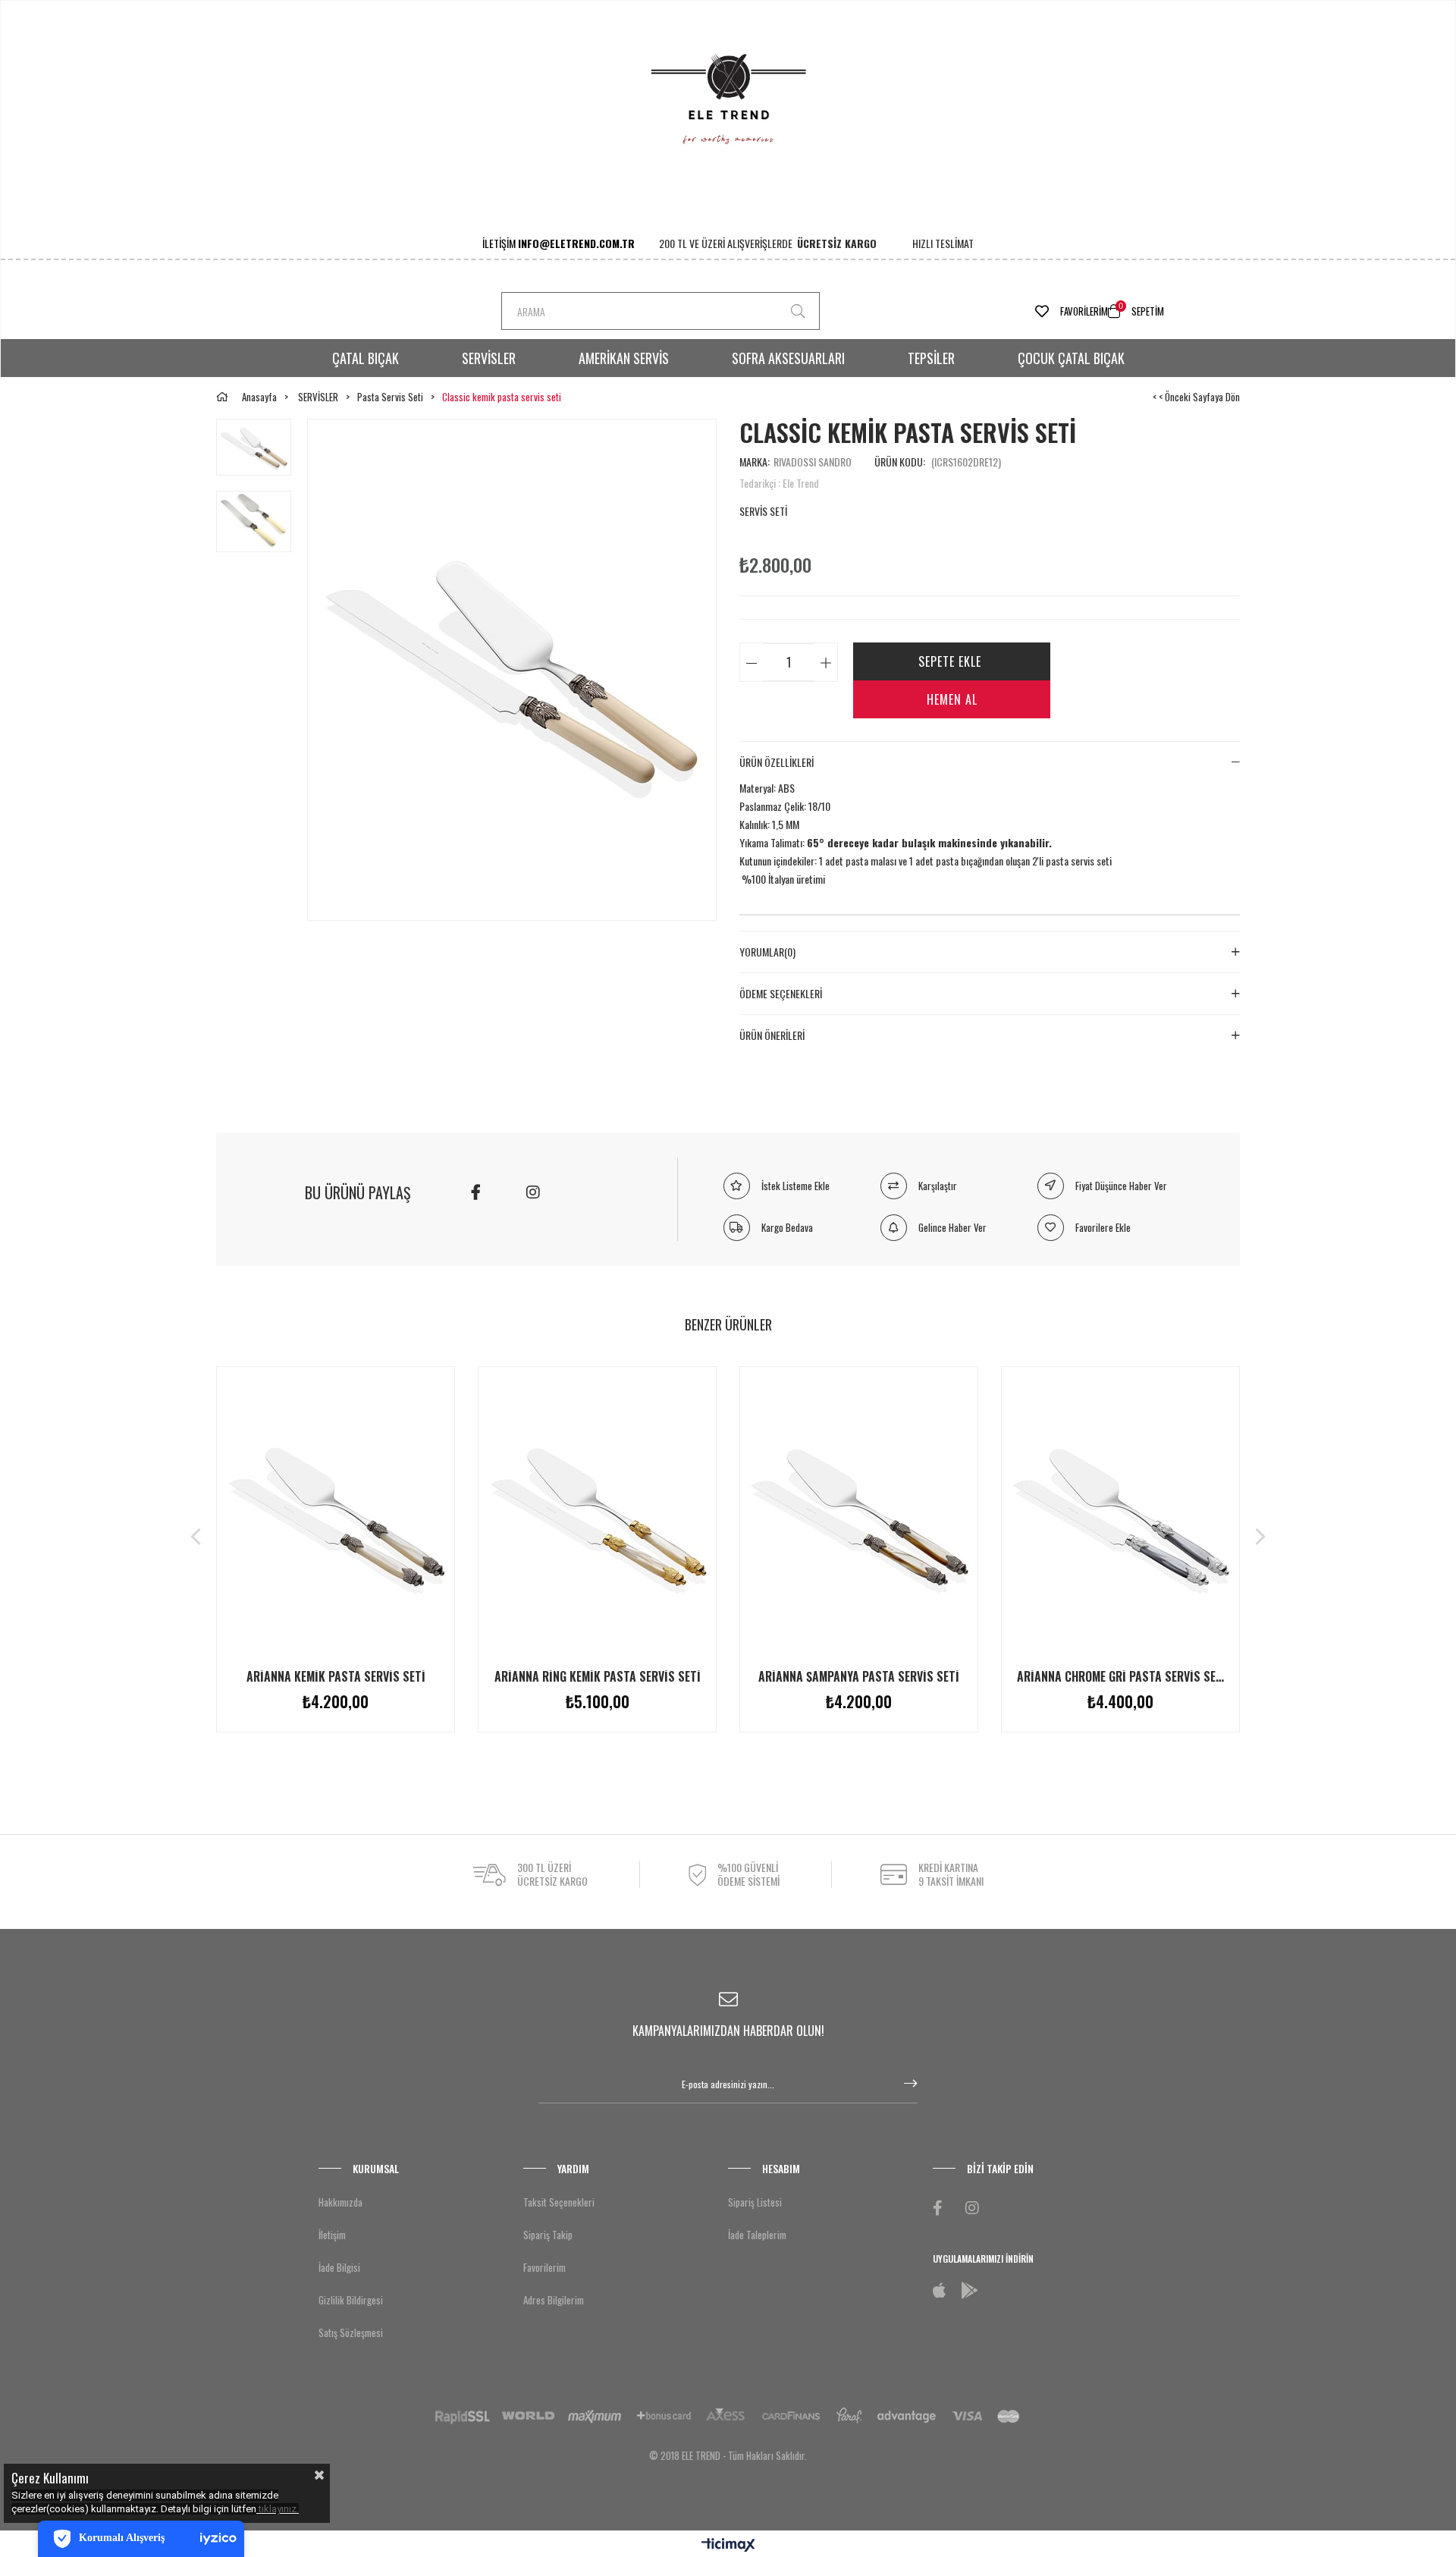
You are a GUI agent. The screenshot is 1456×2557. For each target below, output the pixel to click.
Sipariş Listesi (755, 2202)
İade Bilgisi (339, 2267)
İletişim (332, 2235)
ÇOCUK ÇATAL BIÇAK (1071, 358)
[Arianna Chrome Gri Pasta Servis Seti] (1120, 1513)
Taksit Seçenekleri (559, 2202)
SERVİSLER (489, 358)
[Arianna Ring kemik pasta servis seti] (597, 1513)
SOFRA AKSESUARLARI (788, 358)
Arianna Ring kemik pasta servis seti (598, 1676)
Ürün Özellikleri (777, 762)
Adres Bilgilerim (554, 2300)
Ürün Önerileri (772, 1035)
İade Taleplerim (757, 2235)
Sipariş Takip (548, 2235)
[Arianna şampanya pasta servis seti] (859, 1513)
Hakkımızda (340, 2202)
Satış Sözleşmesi (351, 2332)
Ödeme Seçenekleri (781, 994)
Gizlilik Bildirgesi (351, 2300)
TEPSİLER (931, 358)
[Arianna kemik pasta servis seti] (336, 1513)
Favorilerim (1084, 311)
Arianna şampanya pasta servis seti (859, 1676)
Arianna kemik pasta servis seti (336, 1676)
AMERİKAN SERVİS (624, 358)
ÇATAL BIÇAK (366, 358)
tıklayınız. (279, 2509)
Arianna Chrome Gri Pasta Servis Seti (1120, 1676)
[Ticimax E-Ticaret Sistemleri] (728, 2546)
